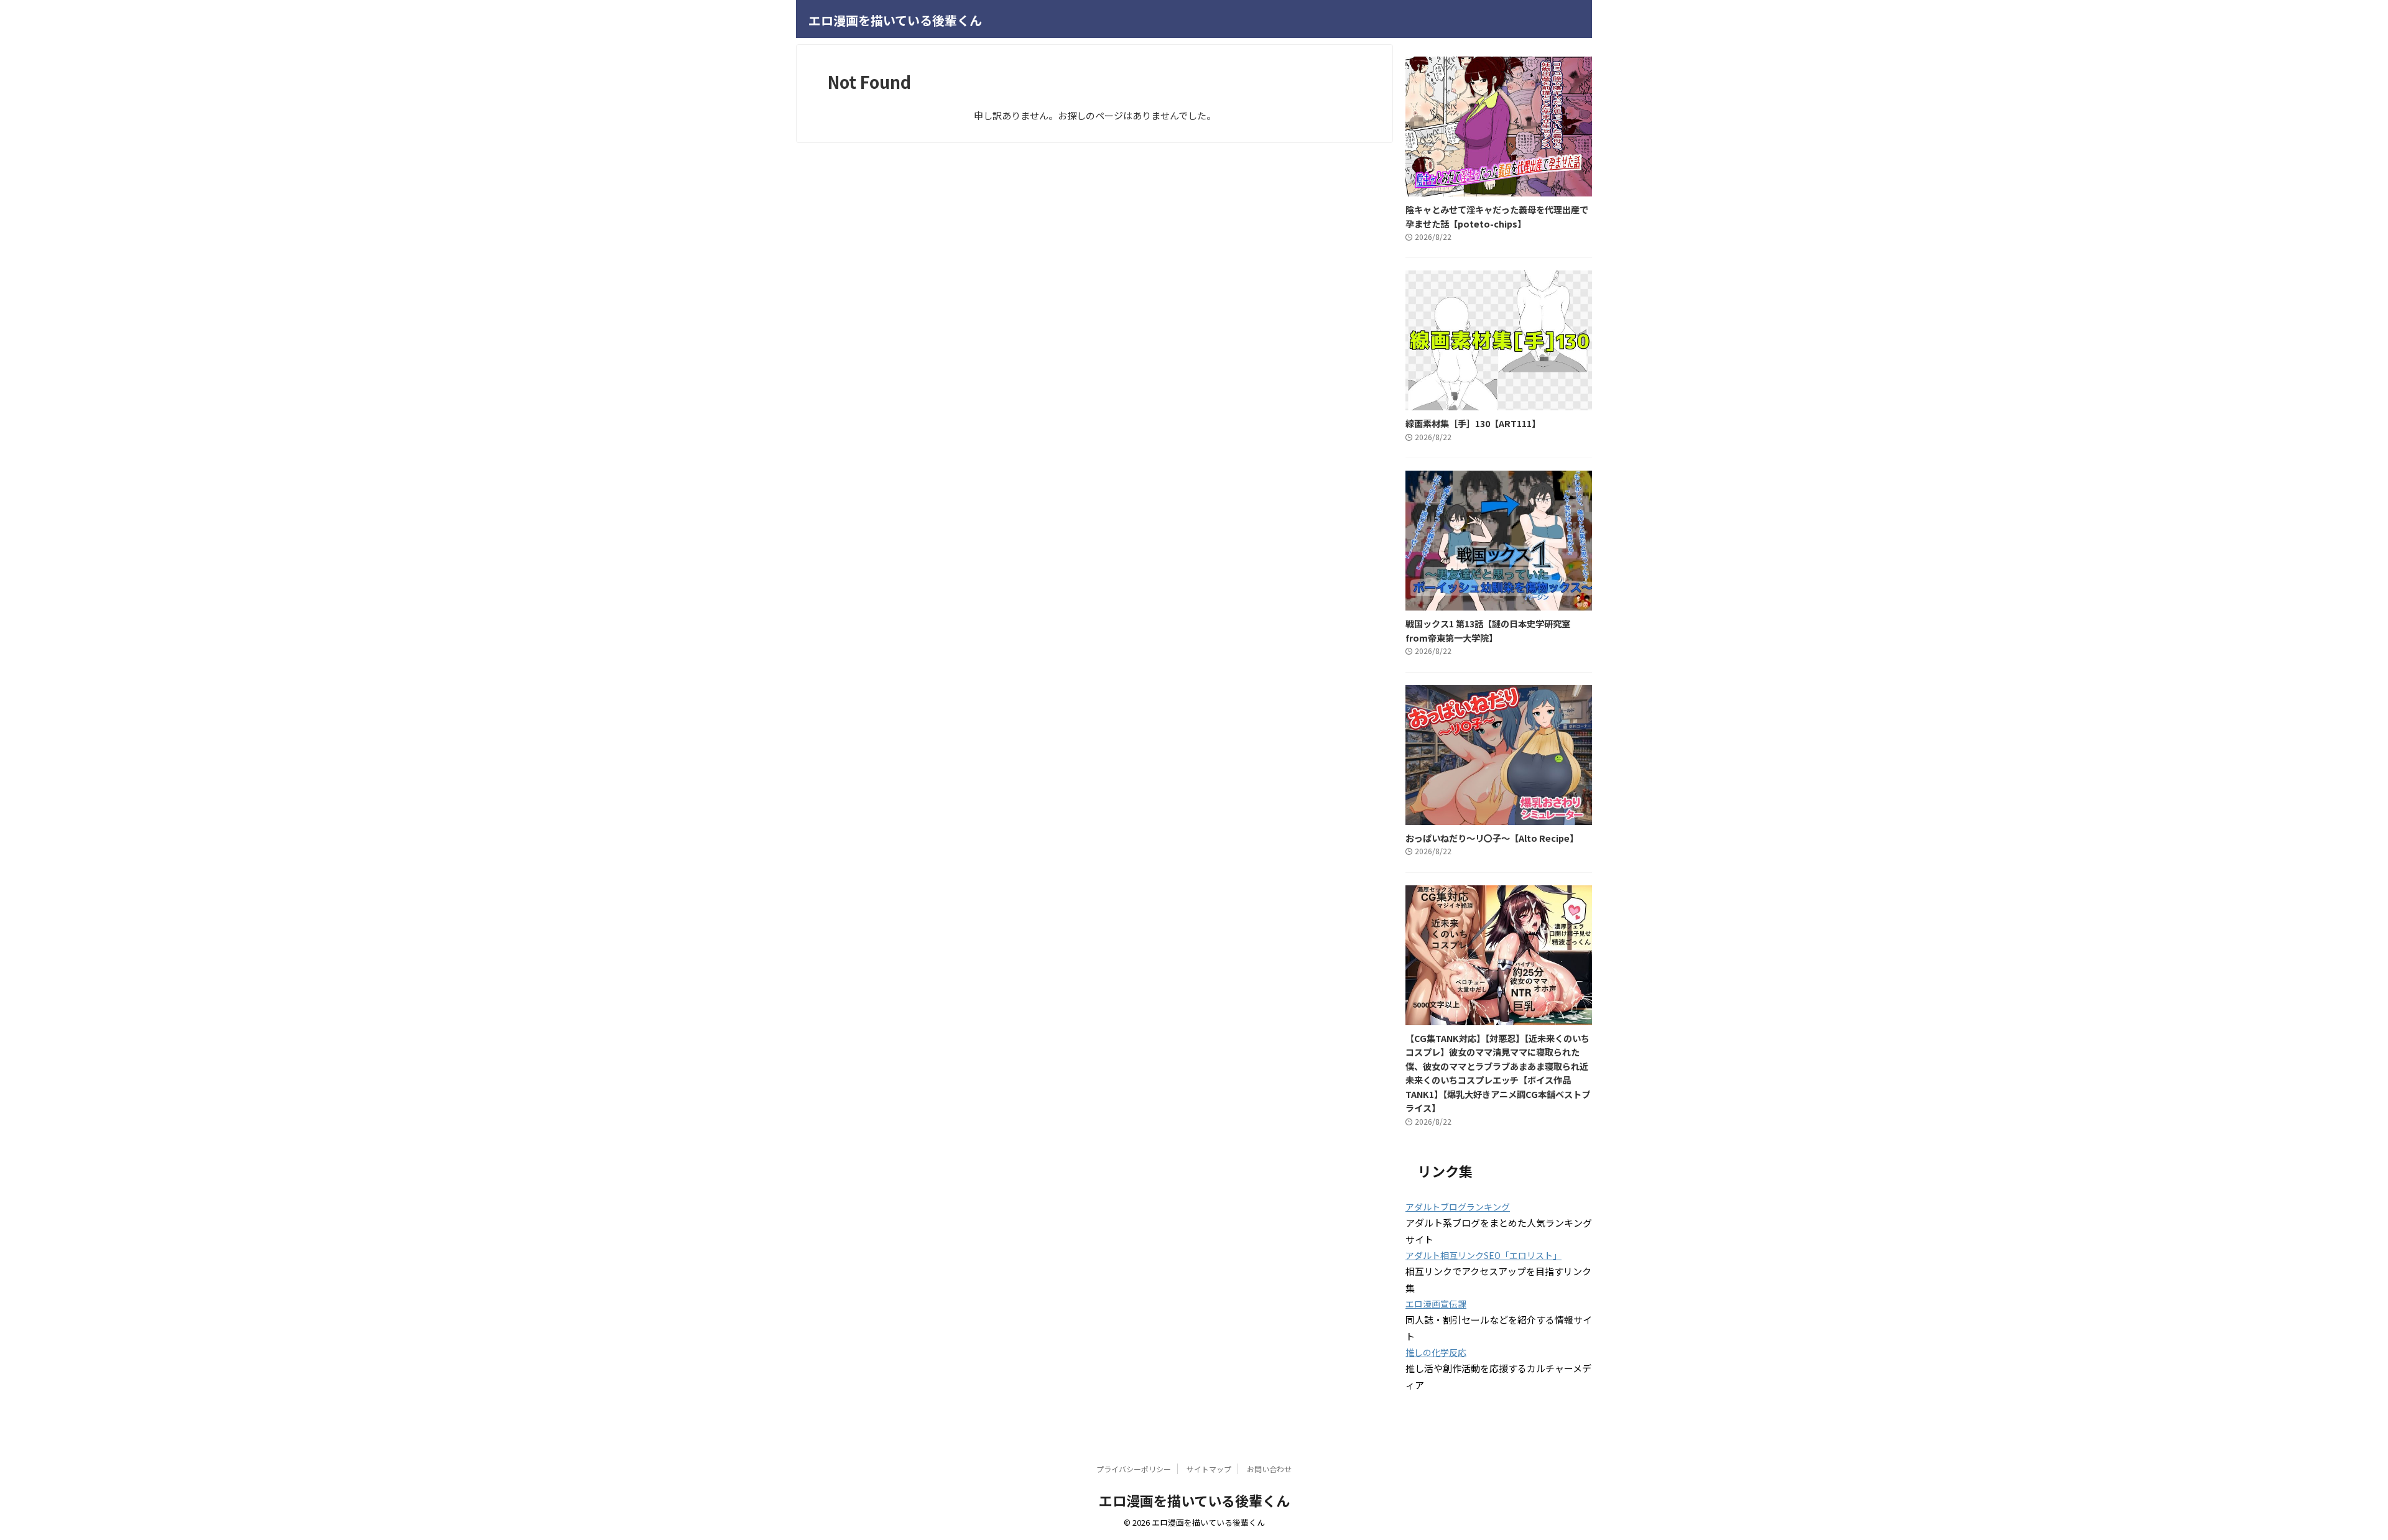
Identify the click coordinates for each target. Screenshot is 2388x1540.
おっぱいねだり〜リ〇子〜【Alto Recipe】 (1492, 838)
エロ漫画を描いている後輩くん (895, 20)
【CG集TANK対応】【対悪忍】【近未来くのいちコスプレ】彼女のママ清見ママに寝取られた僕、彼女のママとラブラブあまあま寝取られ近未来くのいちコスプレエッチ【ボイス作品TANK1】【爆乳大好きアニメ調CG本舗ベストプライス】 (1498, 1073)
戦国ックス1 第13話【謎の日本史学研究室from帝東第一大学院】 (1488, 630)
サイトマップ (1209, 1469)
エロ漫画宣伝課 (1436, 1304)
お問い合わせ (1269, 1469)
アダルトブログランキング (1458, 1207)
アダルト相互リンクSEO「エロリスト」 (1483, 1255)
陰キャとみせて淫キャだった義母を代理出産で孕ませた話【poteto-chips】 (1497, 216)
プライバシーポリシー (1134, 1469)
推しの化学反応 (1436, 1352)
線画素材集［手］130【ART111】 (1473, 423)
